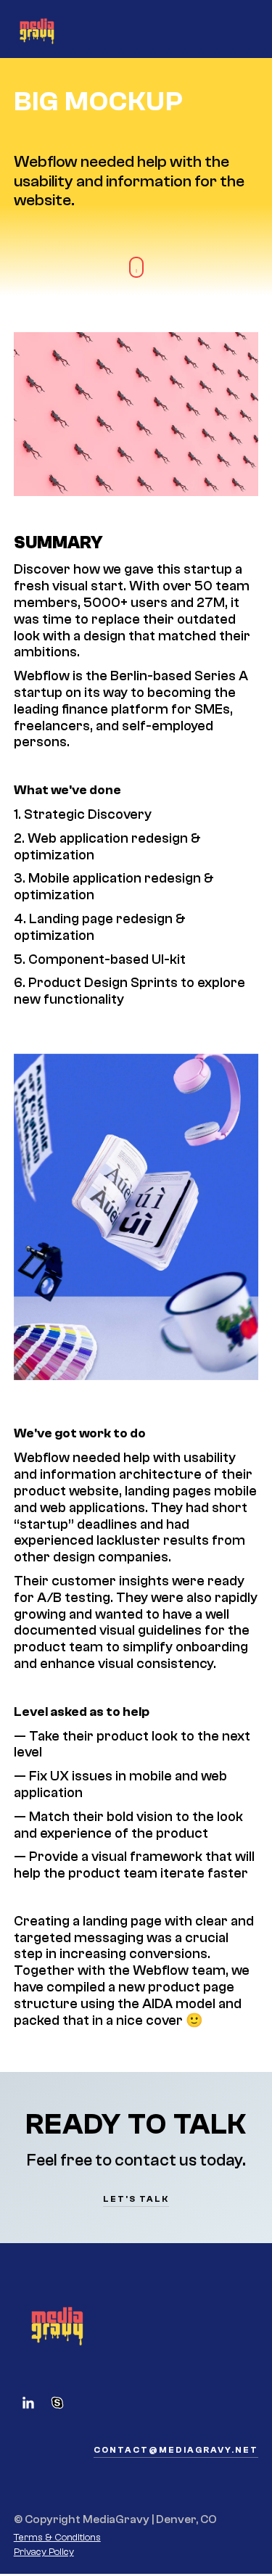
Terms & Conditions (57, 2538)
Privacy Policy (44, 2552)
